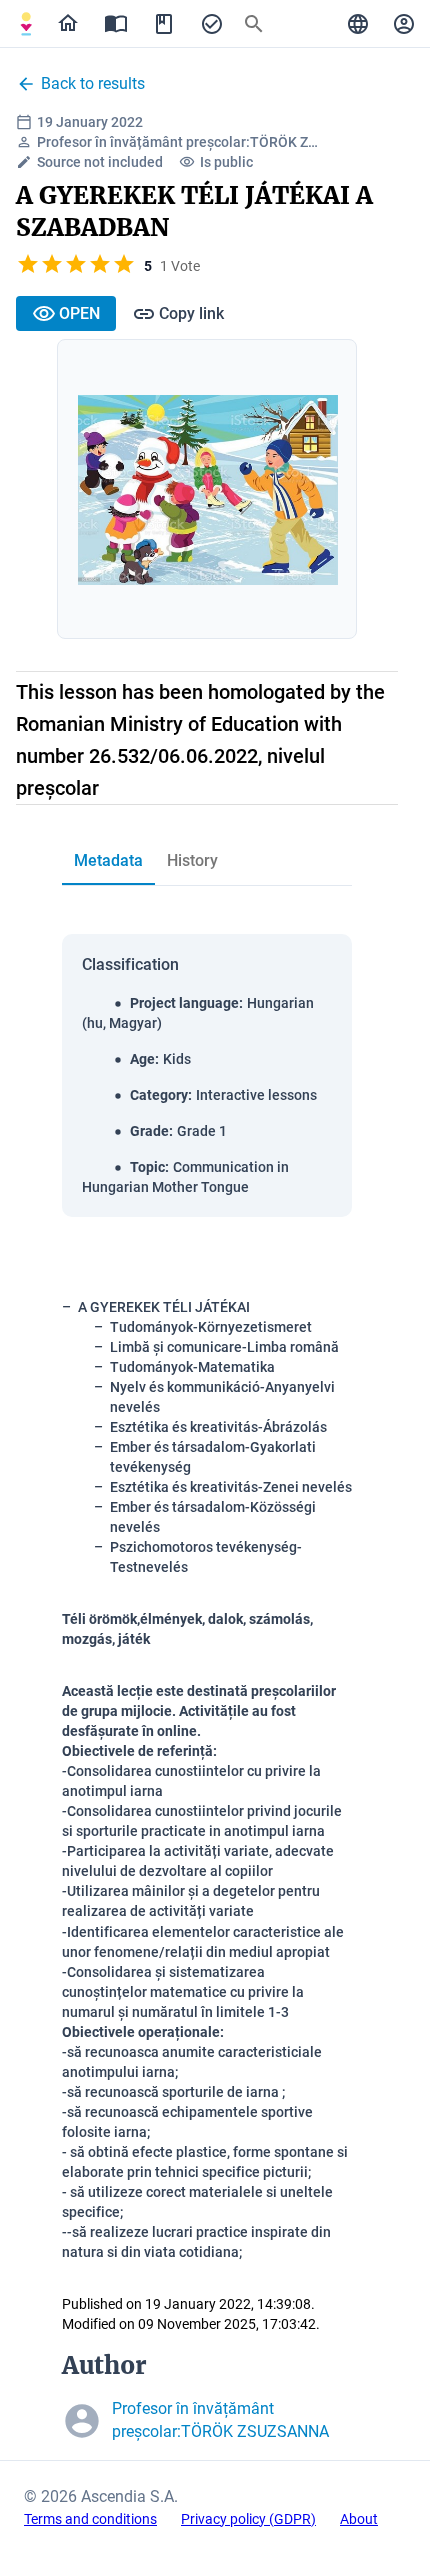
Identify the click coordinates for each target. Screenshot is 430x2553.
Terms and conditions (90, 2519)
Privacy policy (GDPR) (248, 2519)
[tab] (26, 24)
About (359, 2519)
